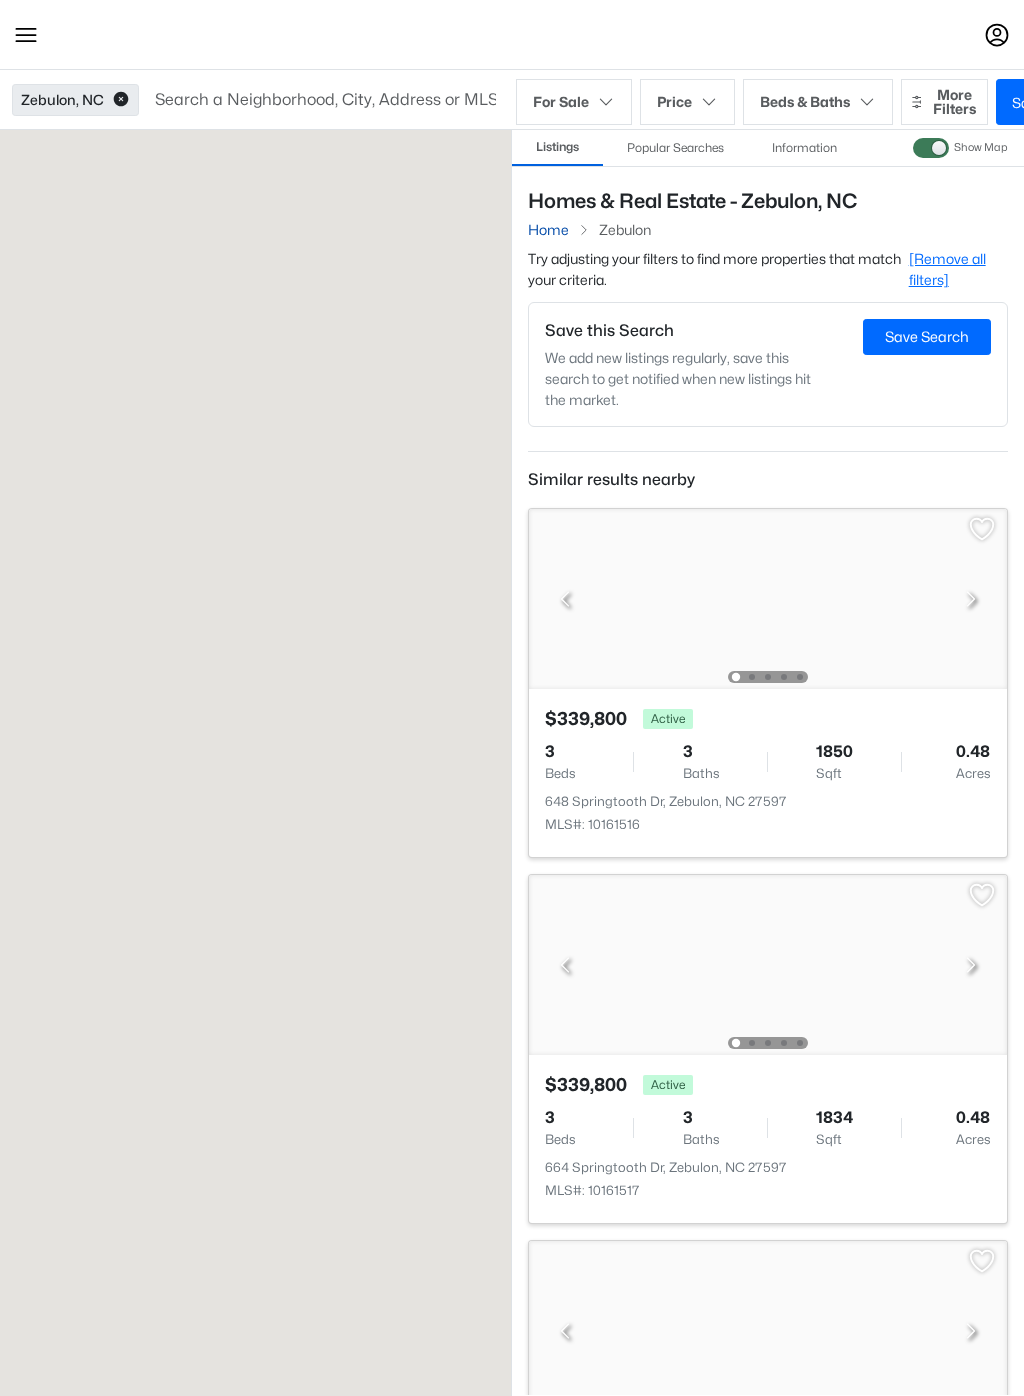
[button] (26, 35)
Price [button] (674, 101)
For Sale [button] (561, 101)
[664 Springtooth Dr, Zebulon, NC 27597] (768, 963)
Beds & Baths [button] (805, 101)
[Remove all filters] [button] (947, 269)
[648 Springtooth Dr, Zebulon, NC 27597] (768, 597)
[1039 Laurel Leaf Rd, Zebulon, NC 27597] (768, 1329)
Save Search (927, 336)
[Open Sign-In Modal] (997, 35)
